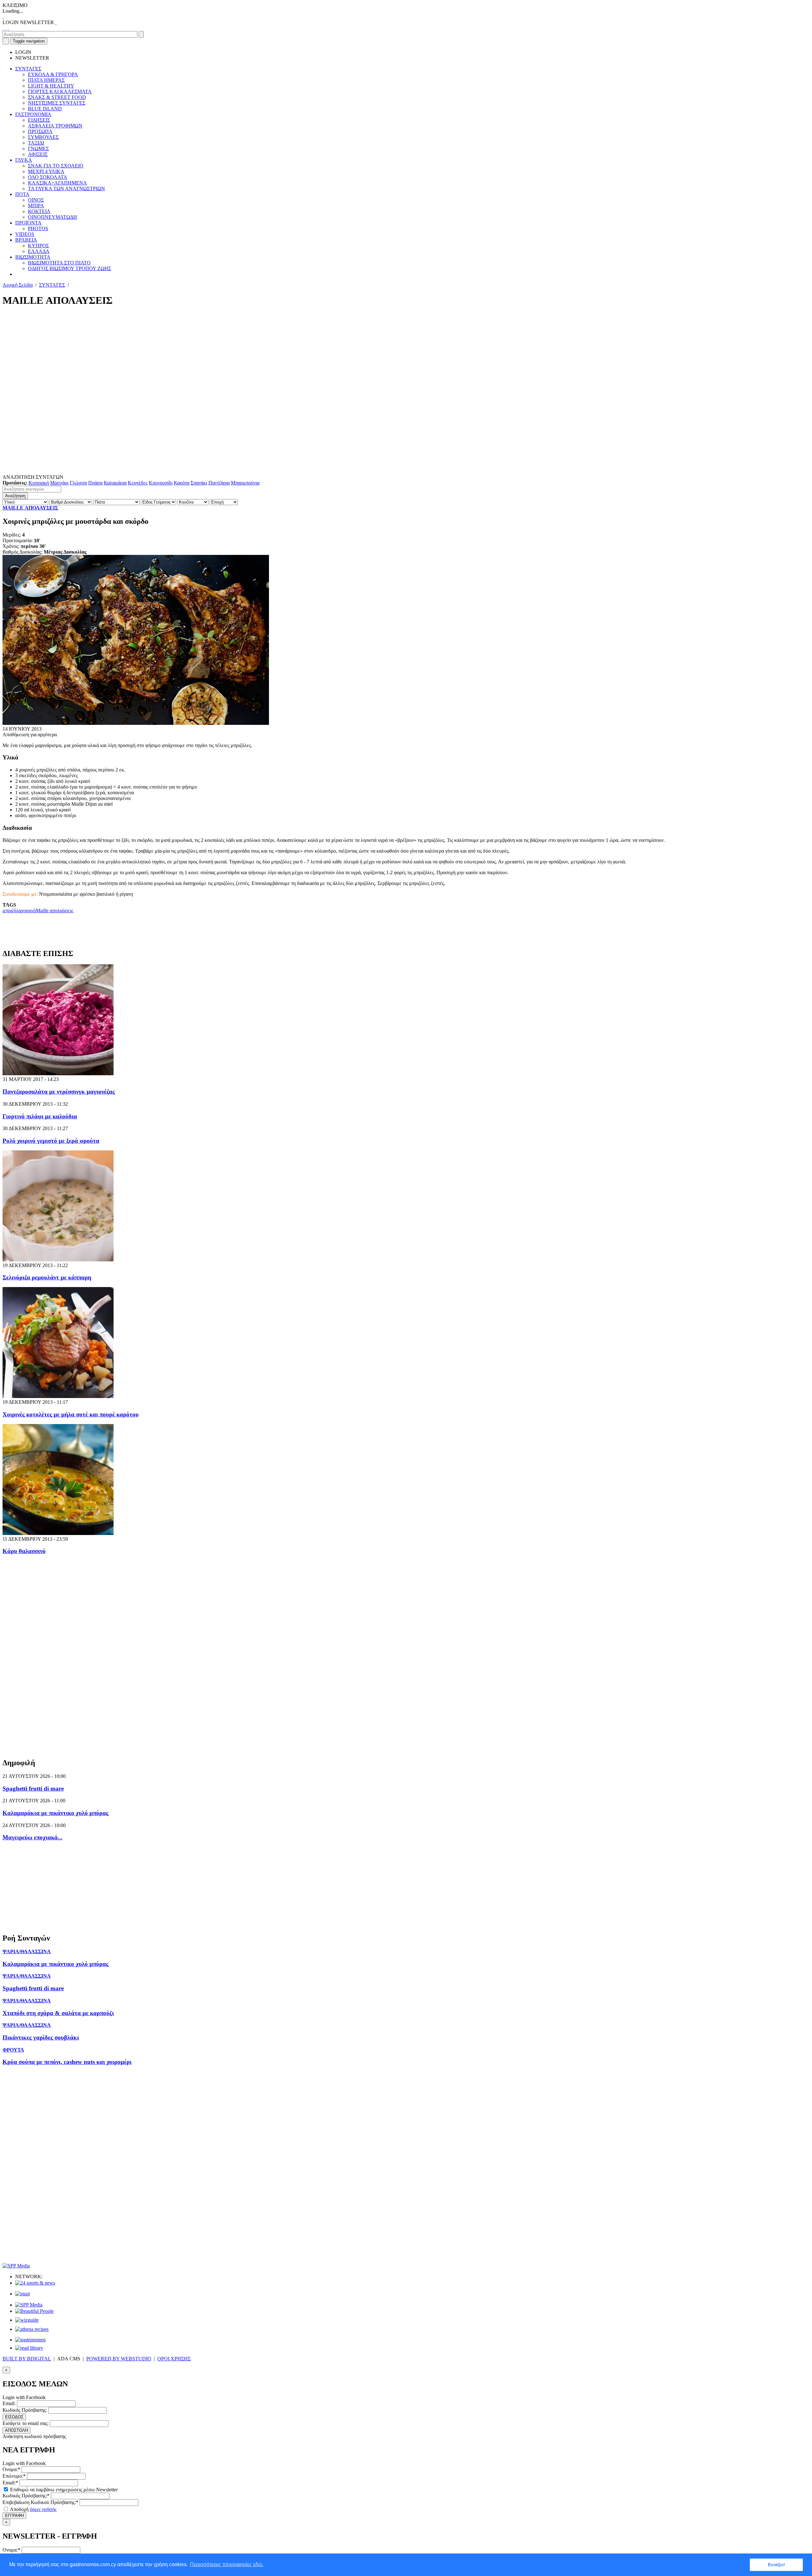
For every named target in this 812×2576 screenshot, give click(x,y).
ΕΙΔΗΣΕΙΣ (39, 120)
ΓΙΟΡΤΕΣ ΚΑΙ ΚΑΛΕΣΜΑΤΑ (60, 91)
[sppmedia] (16, 2266)
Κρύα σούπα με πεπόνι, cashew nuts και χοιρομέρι (67, 2062)
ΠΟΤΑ (22, 194)
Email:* (10, 2483)
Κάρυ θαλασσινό (24, 1551)
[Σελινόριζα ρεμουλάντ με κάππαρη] (58, 1260)
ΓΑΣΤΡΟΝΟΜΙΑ (33, 114)
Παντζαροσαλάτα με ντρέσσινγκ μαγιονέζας (59, 1092)
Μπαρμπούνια (245, 483)
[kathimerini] (29, 2305)
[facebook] (3, 28)
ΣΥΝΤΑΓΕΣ (28, 69)
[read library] (29, 2348)
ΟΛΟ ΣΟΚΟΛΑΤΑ (48, 177)
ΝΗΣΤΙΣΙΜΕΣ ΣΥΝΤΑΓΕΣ (57, 103)
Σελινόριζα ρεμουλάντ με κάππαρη (47, 1277)
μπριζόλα (12, 911)
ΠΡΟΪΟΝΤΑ (28, 223)
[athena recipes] (32, 2329)
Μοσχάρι (59, 483)
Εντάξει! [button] (776, 2565)
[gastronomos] (30, 2340)
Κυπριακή (39, 483)
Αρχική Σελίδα (18, 285)
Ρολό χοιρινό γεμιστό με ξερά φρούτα (51, 1141)
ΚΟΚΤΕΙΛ (39, 211)
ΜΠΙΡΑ (36, 206)
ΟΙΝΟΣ (36, 200)
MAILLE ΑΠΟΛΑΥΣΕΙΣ (30, 508)
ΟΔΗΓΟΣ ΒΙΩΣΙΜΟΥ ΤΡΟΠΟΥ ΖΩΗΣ (69, 268)
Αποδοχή (33, 2509)
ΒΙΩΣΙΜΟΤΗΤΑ (33, 257)
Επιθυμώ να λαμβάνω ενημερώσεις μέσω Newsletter (63, 2490)
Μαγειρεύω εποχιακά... (33, 1837)
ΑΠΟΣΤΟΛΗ (16, 2430)
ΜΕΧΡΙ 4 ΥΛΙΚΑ (46, 171)
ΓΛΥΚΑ (24, 160)
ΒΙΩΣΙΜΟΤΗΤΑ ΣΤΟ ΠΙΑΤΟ (59, 263)
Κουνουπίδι (161, 483)
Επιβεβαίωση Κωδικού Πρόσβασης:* (40, 2502)
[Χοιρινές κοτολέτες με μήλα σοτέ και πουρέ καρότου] (58, 1396)
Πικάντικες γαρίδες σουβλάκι (41, 2037)
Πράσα (95, 483)
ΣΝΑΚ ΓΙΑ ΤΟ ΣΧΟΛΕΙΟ (56, 166)
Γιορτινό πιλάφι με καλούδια (40, 1116)
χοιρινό (29, 911)
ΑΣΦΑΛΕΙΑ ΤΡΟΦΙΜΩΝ (55, 126)
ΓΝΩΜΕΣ (38, 149)
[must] (23, 2294)
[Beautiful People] (34, 2311)
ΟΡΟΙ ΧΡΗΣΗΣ (174, 2359)
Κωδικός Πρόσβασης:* (26, 2496)
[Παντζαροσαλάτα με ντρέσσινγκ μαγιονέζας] (58, 1073)
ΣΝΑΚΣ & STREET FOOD (57, 97)
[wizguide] (27, 2320)
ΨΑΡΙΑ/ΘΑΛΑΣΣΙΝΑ (27, 1952)
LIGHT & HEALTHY (51, 86)
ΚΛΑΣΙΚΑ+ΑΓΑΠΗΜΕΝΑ (57, 183)
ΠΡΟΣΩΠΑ (40, 131)
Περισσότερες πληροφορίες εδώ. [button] (227, 2564)
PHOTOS (38, 228)
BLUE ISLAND (45, 109)
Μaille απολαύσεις (55, 911)
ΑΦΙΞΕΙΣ (38, 154)
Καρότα (182, 483)
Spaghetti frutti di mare (33, 1789)
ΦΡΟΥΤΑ (13, 2050)
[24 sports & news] (35, 2283)
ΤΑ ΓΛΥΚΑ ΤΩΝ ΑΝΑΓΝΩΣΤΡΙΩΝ (66, 189)
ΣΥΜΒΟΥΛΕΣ (43, 137)
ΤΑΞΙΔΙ (36, 143)
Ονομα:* (11, 2469)
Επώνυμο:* (14, 2476)
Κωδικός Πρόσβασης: (25, 2410)
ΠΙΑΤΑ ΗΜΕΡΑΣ (46, 80)
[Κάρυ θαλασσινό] (58, 1533)
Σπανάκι (199, 483)
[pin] (8, 28)
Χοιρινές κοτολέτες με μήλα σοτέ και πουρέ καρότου (71, 1414)
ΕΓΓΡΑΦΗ (14, 2516)
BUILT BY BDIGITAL (27, 2359)
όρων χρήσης (43, 2509)
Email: (9, 2403)
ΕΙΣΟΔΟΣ (14, 2417)
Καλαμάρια (115, 483)
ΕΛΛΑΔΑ (39, 251)
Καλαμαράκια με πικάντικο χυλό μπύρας (56, 1813)
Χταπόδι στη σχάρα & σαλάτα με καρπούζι (58, 2013)
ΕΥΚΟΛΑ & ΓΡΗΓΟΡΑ (53, 74)
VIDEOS (25, 234)
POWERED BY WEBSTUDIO (119, 2359)
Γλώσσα (78, 483)
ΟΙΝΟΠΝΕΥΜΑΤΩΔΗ (52, 217)
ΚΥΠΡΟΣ (38, 246)
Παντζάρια (219, 483)
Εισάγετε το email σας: (26, 2423)
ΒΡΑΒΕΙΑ (26, 240)
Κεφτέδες (138, 483)
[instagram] (6, 28)
